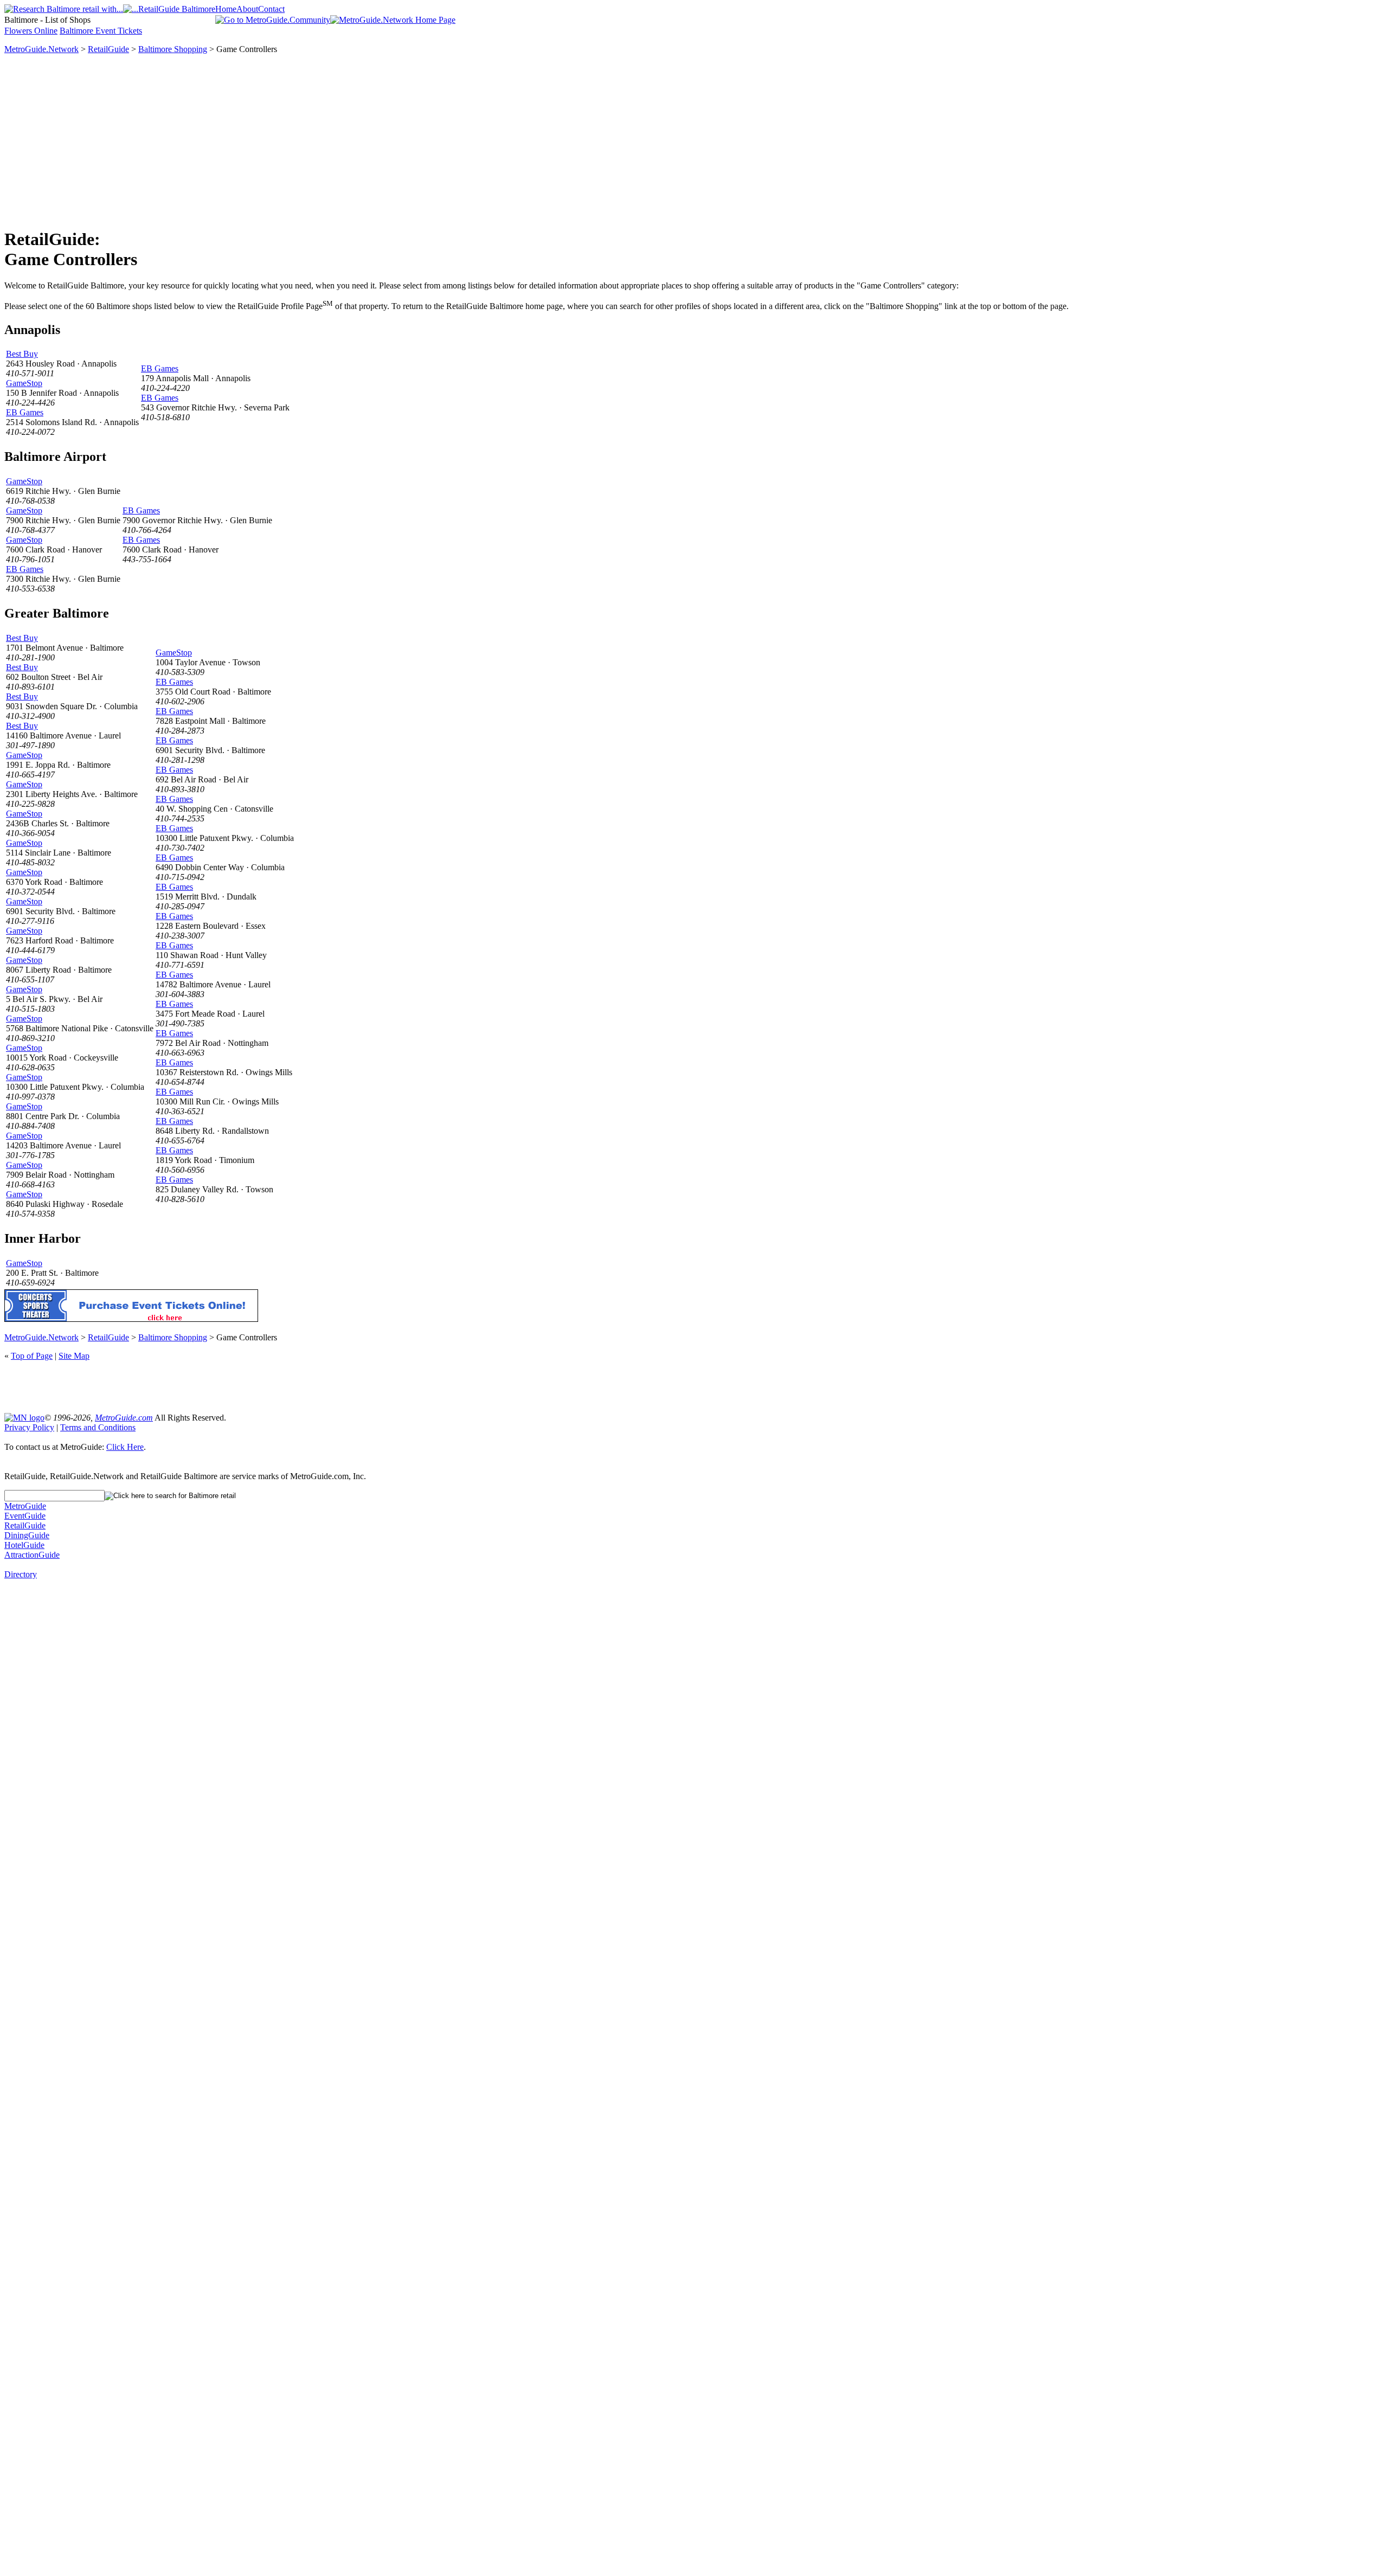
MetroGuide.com (124, 1418)
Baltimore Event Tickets (101, 31)
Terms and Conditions (98, 1427)
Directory (21, 1574)
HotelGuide (24, 1545)
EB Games (25, 412)
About (247, 9)
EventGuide (25, 1516)
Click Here (125, 1447)
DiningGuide (27, 1535)
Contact (271, 9)
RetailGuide (108, 49)
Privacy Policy (29, 1427)
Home (226, 9)
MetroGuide (25, 1506)
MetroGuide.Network (41, 49)
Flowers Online (31, 31)
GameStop (24, 383)
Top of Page (32, 1356)
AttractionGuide (32, 1555)
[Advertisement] (694, 142)
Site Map (74, 1356)
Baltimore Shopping (173, 49)
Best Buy (22, 354)
